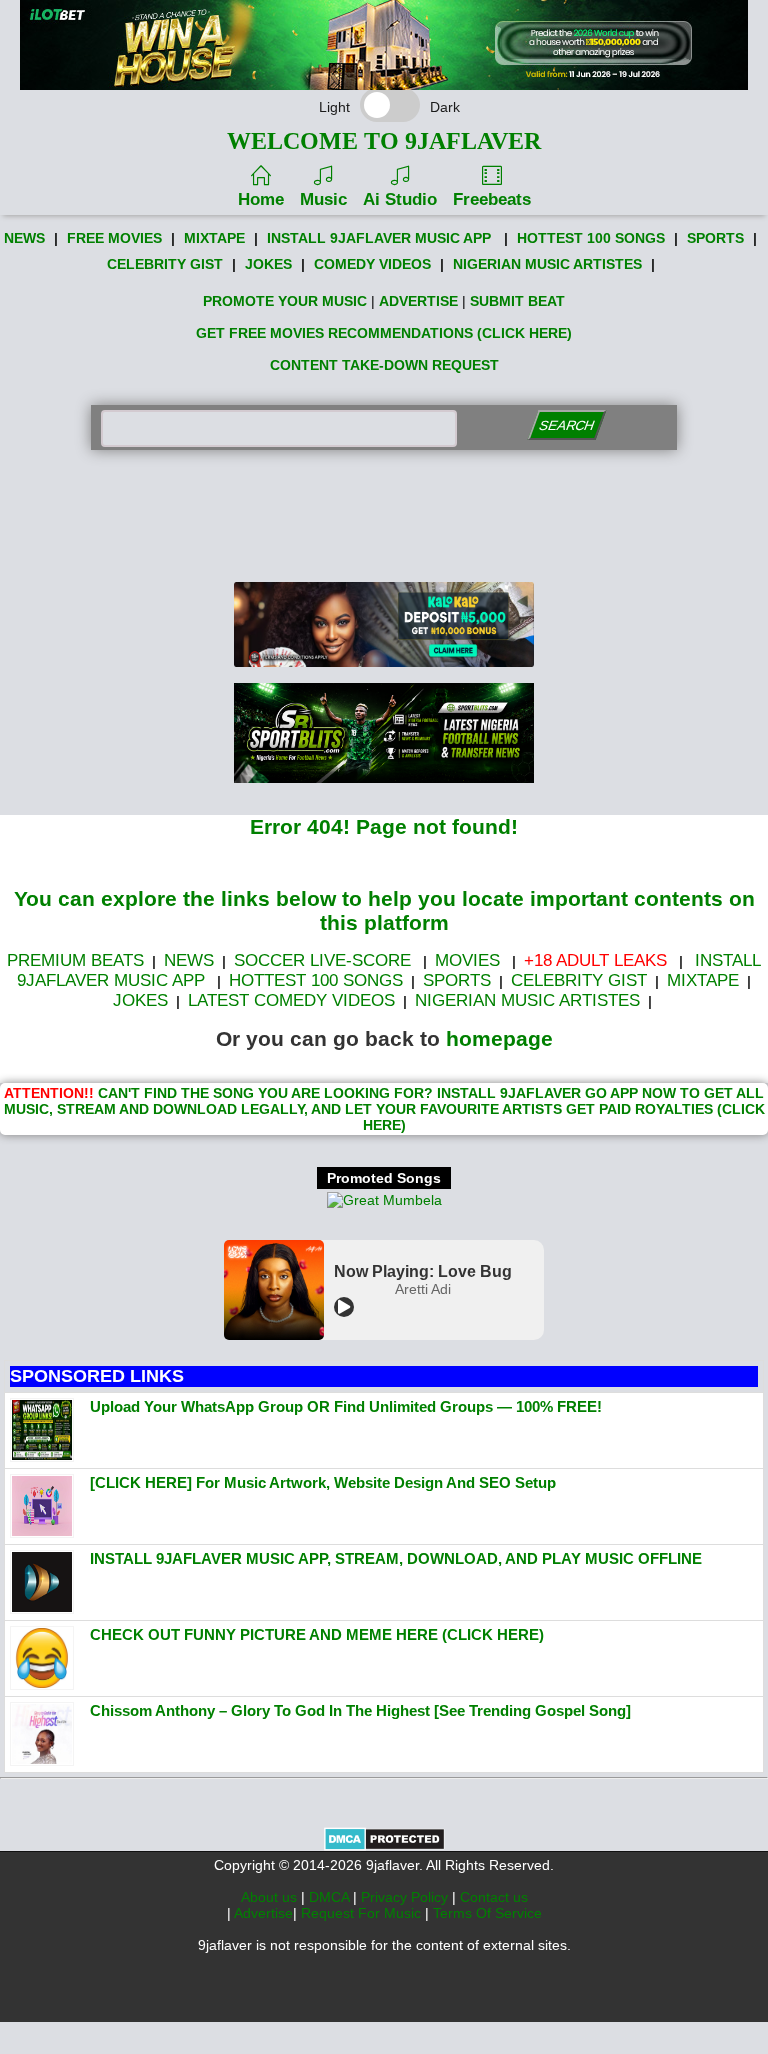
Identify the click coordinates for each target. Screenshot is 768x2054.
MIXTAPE (214, 238)
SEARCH (566, 425)
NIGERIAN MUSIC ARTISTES (547, 264)
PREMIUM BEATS (75, 960)
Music (323, 199)
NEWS (24, 238)
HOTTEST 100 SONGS (591, 238)
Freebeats (492, 199)
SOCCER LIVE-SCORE (322, 960)
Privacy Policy (406, 1897)
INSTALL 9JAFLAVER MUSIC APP (379, 238)
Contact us (494, 1897)
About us (271, 1897)
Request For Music (363, 1913)
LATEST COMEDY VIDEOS (291, 1000)
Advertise (263, 1913)
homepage (499, 1038)
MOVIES (467, 960)
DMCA (331, 1897)
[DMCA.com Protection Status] (384, 1846)
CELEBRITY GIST (165, 264)
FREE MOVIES (114, 238)
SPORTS (715, 238)
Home (261, 199)
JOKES (268, 264)
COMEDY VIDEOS (372, 264)
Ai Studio (400, 199)
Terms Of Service (487, 1913)
